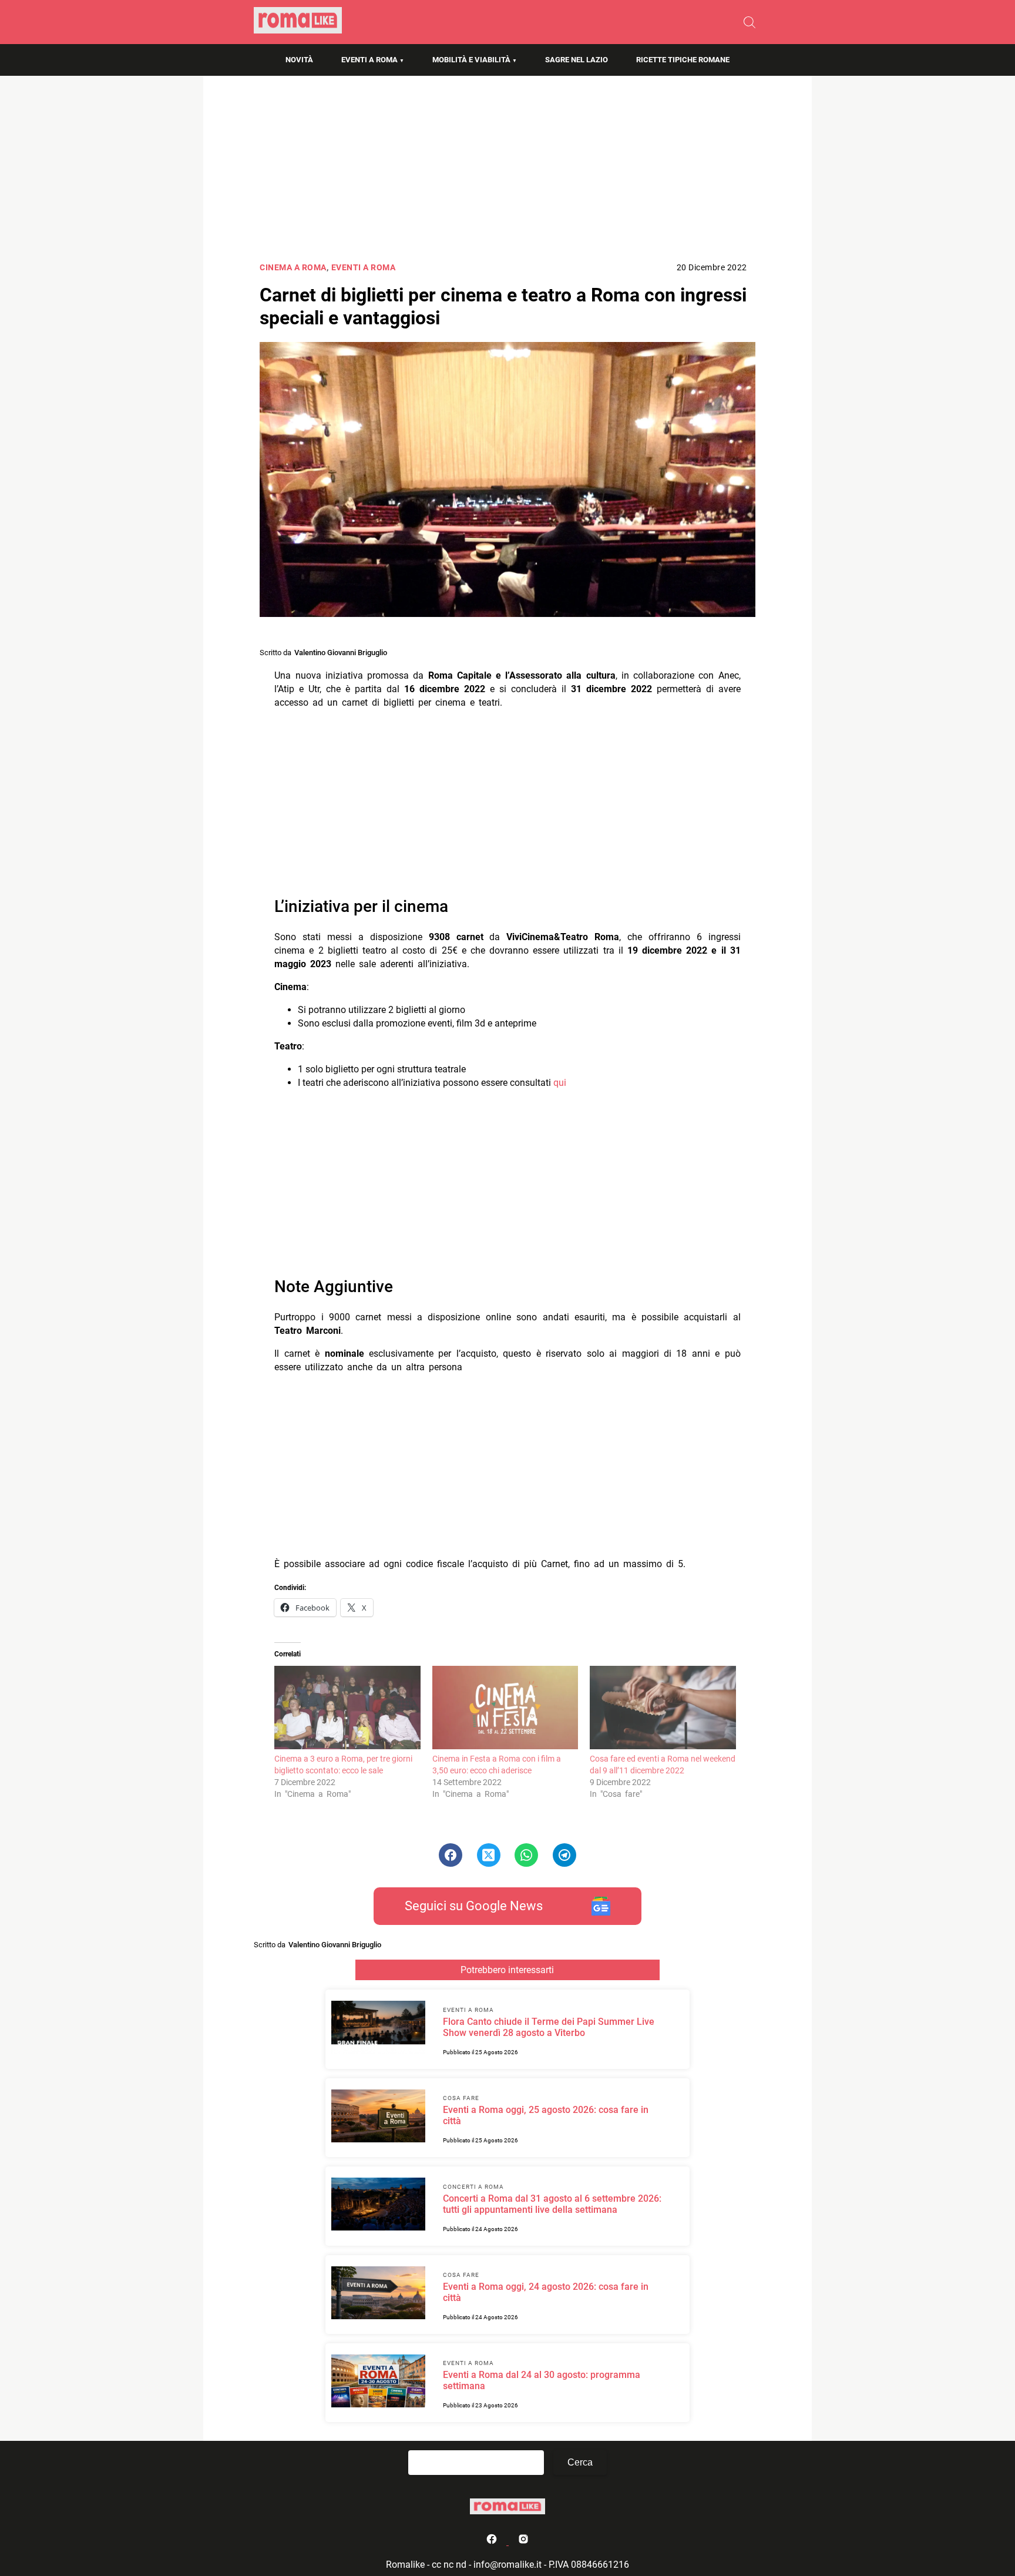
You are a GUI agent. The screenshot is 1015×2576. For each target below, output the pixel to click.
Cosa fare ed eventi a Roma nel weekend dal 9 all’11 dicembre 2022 (663, 1765)
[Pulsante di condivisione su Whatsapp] (526, 1855)
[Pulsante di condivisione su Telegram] (564, 1855)
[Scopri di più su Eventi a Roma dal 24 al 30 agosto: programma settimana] (378, 2383)
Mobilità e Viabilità (471, 60)
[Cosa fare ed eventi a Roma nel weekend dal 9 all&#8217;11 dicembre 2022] (663, 1708)
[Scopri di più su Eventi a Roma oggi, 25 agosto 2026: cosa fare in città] (378, 2118)
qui (560, 1083)
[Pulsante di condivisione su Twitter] (489, 1855)
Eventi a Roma (369, 60)
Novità (299, 60)
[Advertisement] (508, 173)
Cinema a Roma (293, 268)
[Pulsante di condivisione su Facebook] (451, 1855)
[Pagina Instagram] (523, 2542)
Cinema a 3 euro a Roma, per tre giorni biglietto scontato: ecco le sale (343, 1765)
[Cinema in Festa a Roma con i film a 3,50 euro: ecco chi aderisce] (505, 1708)
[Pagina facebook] (493, 2542)
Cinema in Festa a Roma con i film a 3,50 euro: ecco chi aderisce (497, 1765)
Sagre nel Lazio (577, 60)
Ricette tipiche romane (683, 60)
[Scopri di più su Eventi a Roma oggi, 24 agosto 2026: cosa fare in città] (378, 2295)
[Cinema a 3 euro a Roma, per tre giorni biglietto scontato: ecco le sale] (347, 1708)
